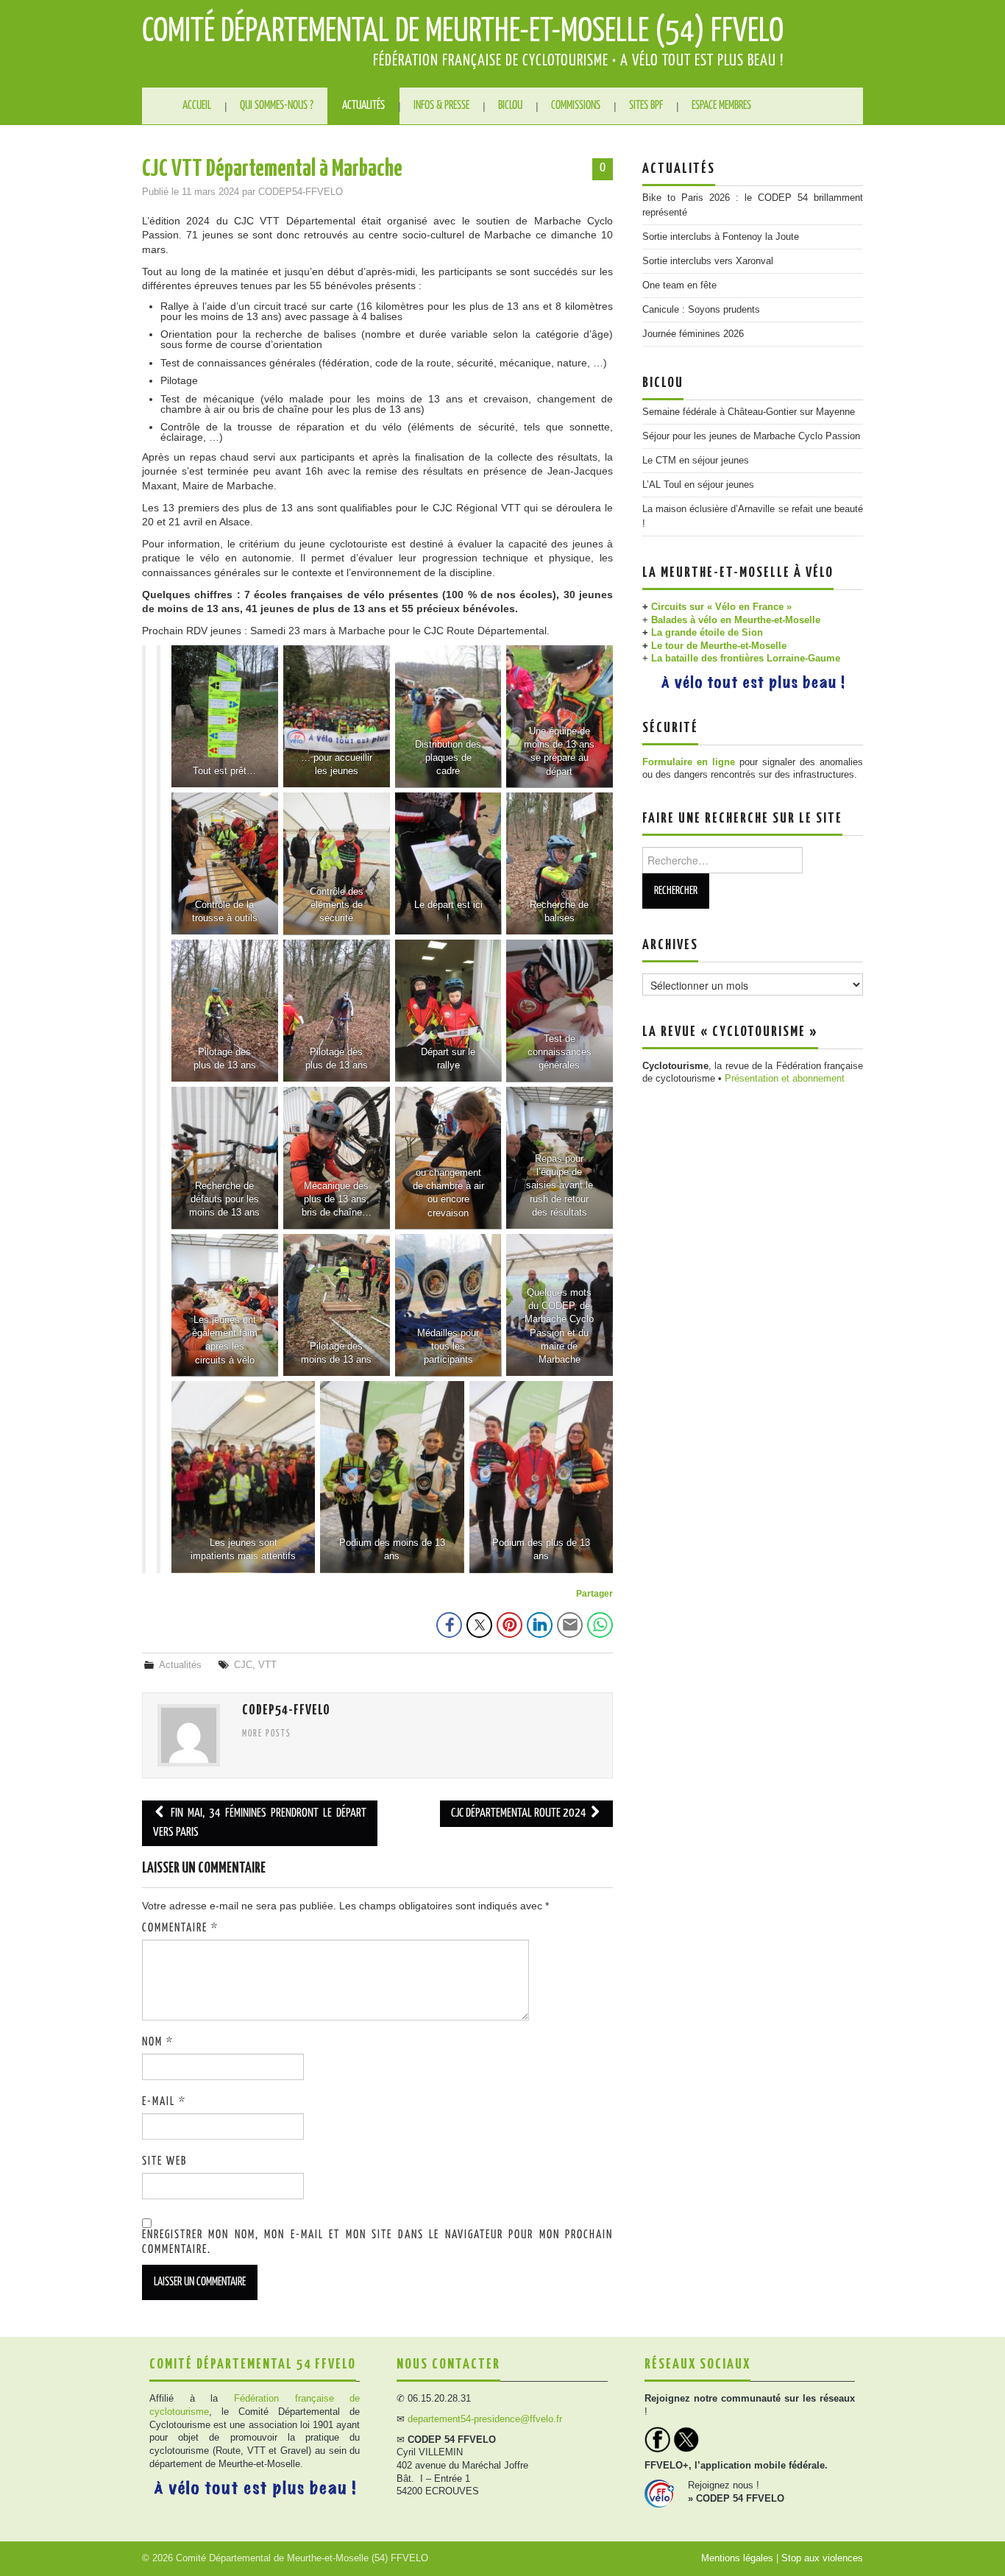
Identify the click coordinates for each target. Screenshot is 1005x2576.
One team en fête (679, 285)
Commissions (576, 106)
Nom (158, 2042)
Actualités (363, 106)
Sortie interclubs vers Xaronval (708, 261)
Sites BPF (646, 106)
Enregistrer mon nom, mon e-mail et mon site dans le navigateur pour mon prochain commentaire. (377, 2242)
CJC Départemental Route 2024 (520, 1813)
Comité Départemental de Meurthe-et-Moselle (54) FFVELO (463, 32)
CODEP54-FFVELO (301, 192)
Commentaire (180, 1928)
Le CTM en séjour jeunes (696, 461)
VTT (267, 1665)
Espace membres (721, 106)
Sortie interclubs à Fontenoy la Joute (721, 237)
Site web (164, 2161)
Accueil (197, 106)
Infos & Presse (441, 106)
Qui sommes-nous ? (277, 106)
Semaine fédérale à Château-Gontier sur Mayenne (749, 412)
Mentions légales (737, 2558)
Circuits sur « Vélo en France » (721, 607)
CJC (243, 1665)
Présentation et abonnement (785, 1079)
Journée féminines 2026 (693, 334)
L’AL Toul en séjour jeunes (698, 485)
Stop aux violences (822, 2558)
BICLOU (510, 106)
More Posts (267, 1734)
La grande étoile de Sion (707, 633)
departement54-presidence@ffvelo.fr (485, 2419)
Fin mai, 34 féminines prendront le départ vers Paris (260, 1823)
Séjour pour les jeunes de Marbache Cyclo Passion (751, 436)
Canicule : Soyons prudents (701, 310)
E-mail (164, 2102)
